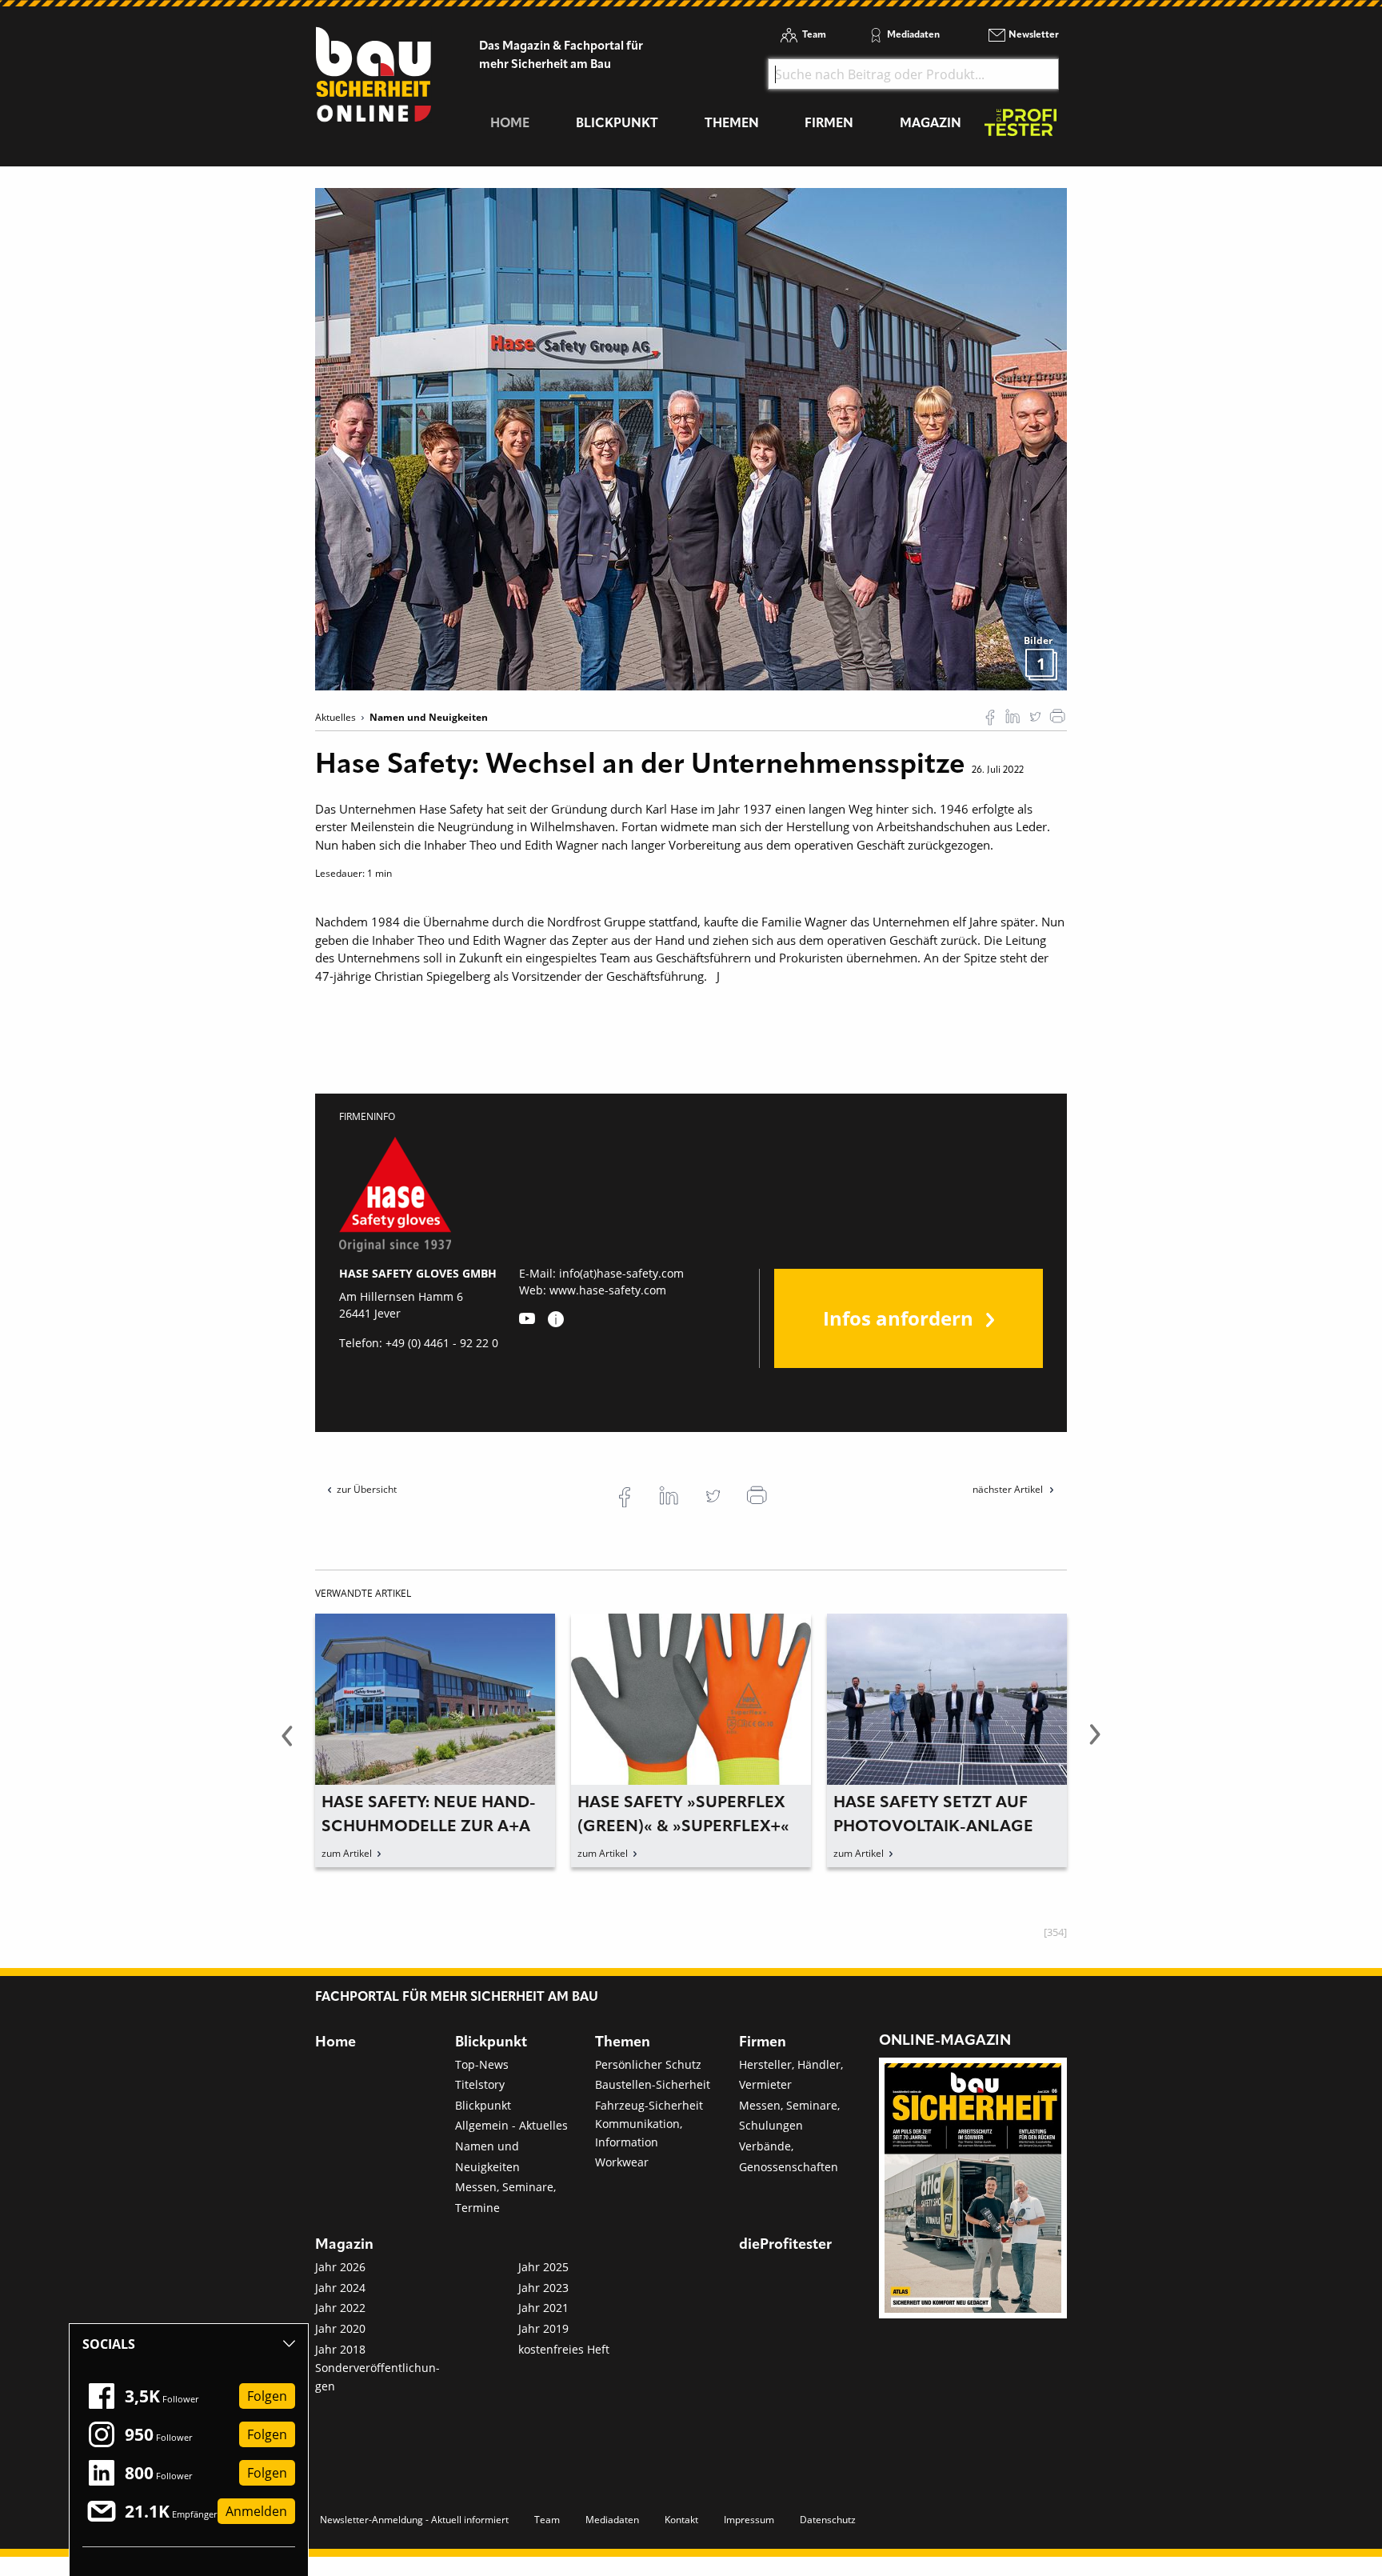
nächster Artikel (1009, 1489)
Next (1095, 1744)
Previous (287, 1744)
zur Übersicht (367, 1489)
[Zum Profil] (556, 1319)
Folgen (267, 2396)
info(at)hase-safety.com (621, 1273)
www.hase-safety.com (608, 1290)
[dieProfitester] (1021, 127)
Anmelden (256, 2511)
